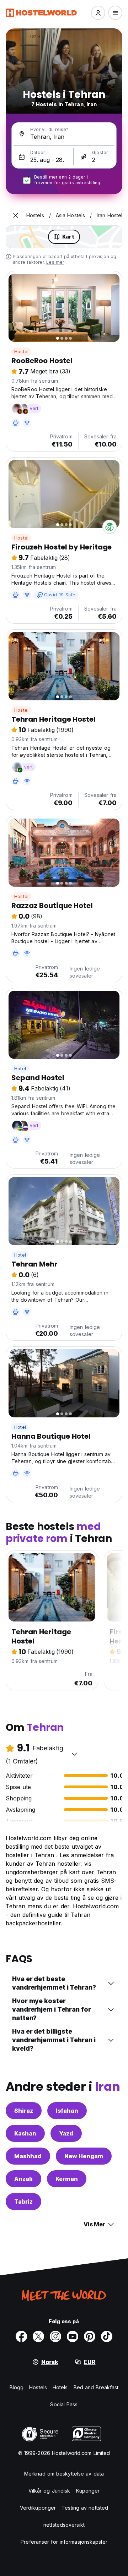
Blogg (17, 2387)
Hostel (21, 352)
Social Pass (64, 2404)
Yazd (66, 2133)
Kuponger (88, 2491)
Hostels (38, 2387)
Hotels (60, 2387)
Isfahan (67, 2111)
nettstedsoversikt (64, 2525)
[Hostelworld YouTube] (73, 2336)
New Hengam (84, 2156)
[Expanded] (16, 215)
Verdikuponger (38, 2508)
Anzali (23, 2179)
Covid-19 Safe (60, 595)
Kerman (67, 2179)
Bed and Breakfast (96, 2387)
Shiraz (24, 2111)
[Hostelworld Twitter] (38, 2336)
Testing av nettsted (85, 2508)
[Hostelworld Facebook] (21, 2336)
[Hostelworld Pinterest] (90, 2336)
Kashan (25, 2133)
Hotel (20, 1069)
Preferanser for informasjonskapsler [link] (64, 2542)
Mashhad (28, 2156)
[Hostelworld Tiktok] (107, 2336)
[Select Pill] (98, 13)
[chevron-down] (74, 1754)
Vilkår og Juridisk (49, 2491)
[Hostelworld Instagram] (55, 2336)
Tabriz (23, 2202)
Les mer (55, 262)
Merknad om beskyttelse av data (64, 2474)
